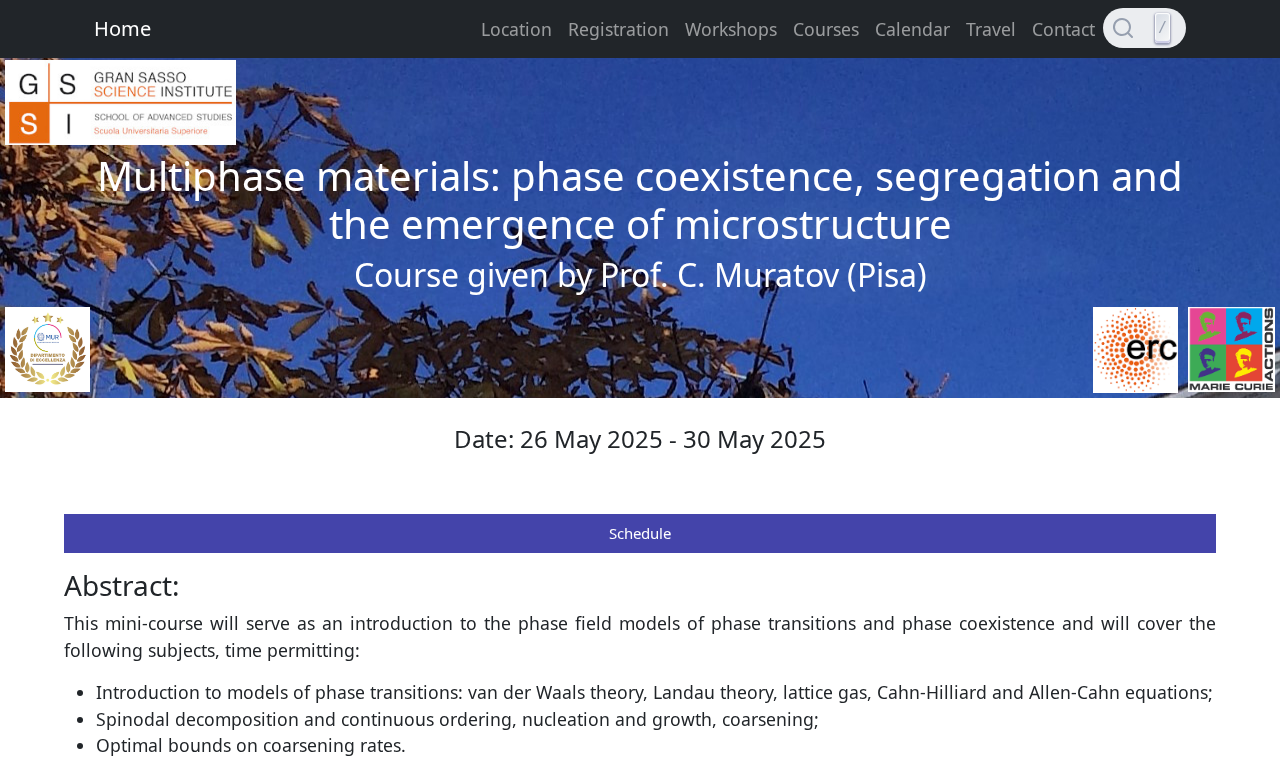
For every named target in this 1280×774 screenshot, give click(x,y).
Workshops (731, 29)
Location (516, 29)
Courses (826, 29)
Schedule (640, 533)
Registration (618, 29)
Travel (991, 29)
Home (122, 28)
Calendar (912, 29)
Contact (1063, 29)
